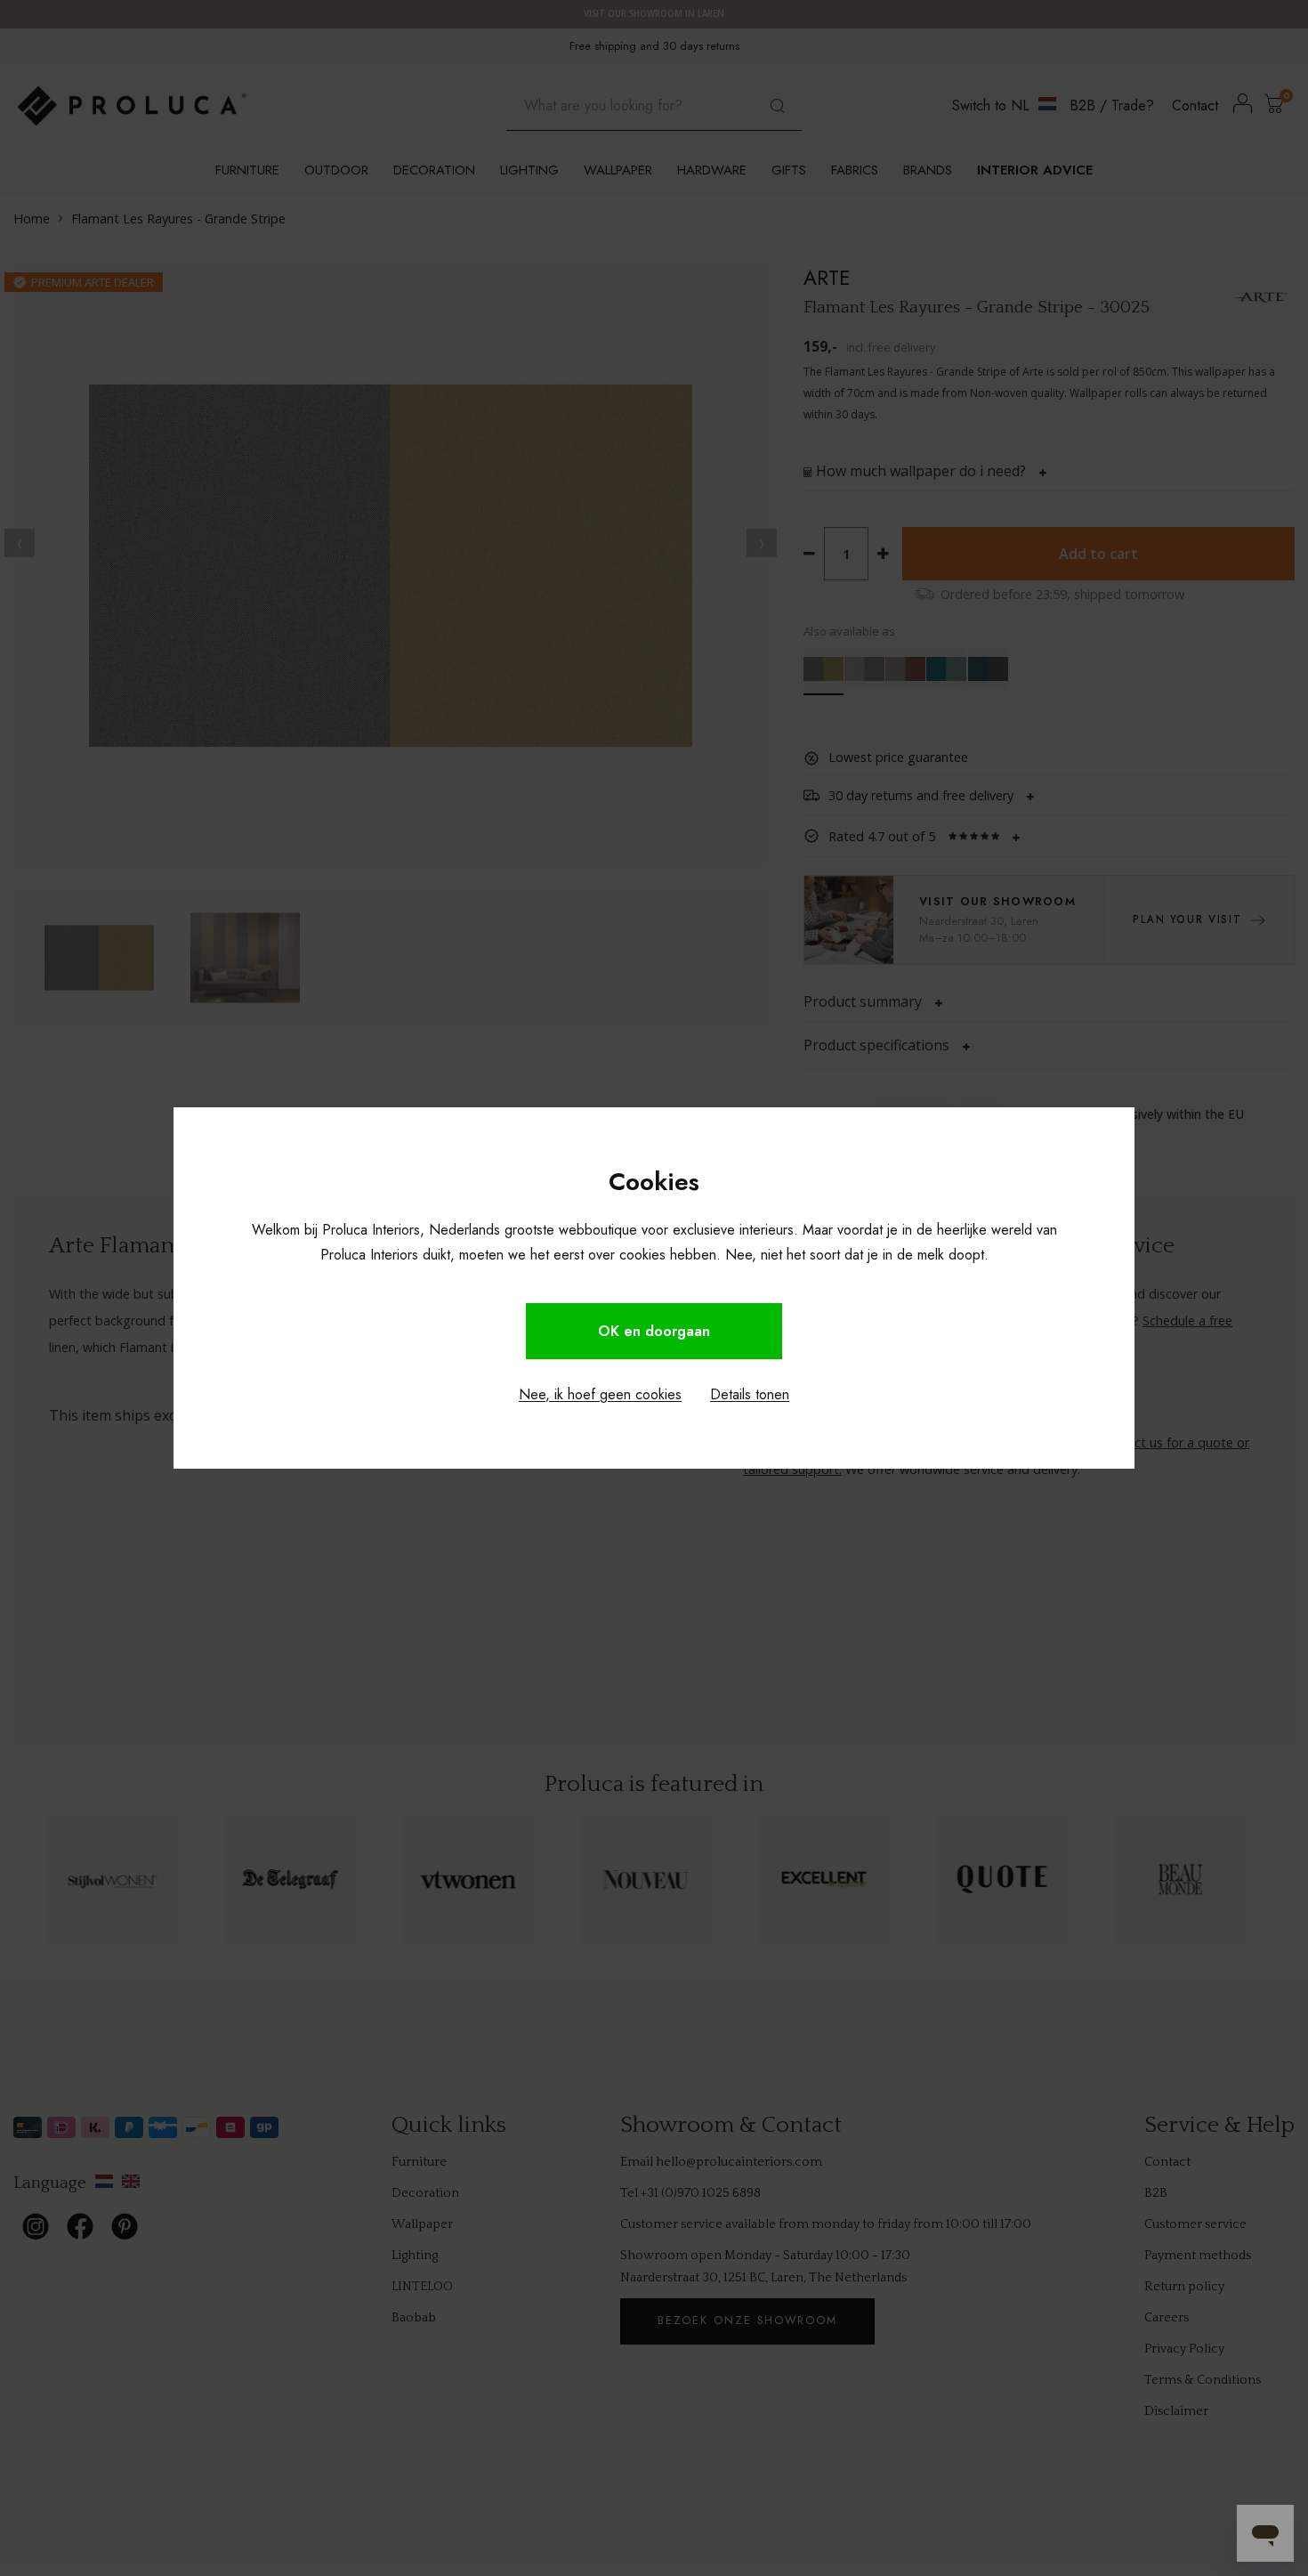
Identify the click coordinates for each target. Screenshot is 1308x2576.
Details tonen (750, 1394)
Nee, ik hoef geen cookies (600, 1394)
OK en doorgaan (654, 1331)
